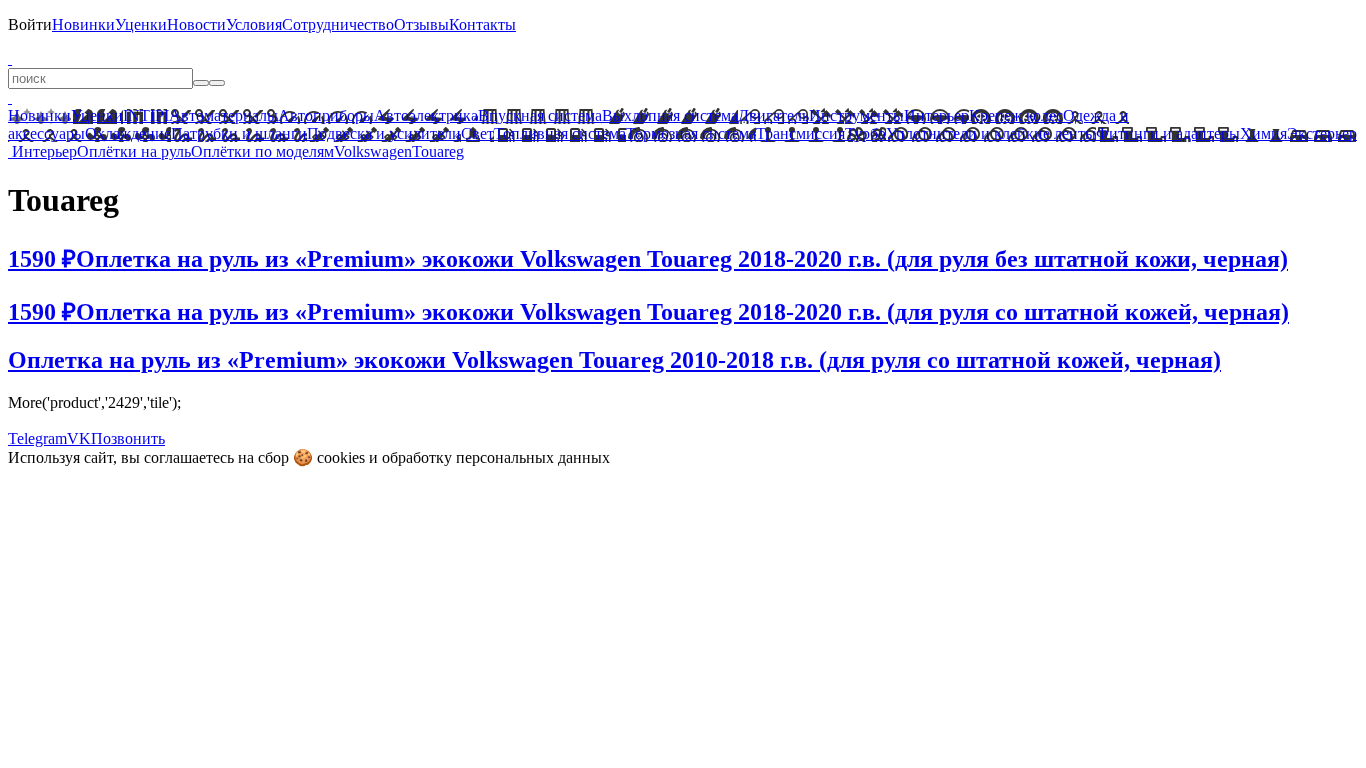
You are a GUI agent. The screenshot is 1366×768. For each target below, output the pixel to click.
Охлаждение (128, 133)
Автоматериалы (223, 115)
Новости (196, 24)
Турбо (865, 133)
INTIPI (146, 115)
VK (79, 438)
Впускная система (540, 115)
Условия (254, 24)
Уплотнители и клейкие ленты (991, 133)
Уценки (141, 24)
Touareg (438, 151)
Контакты (482, 24)
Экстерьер (1322, 133)
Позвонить (128, 438)
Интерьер (936, 115)
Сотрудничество (338, 24)
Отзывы (421, 24)
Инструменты (856, 115)
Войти (30, 24)
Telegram (37, 438)
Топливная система (560, 133)
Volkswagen (373, 151)
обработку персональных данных (496, 457)
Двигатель (773, 115)
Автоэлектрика (426, 115)
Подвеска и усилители (384, 133)
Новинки (83, 24)
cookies (341, 457)
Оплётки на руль (134, 151)
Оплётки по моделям (262, 151)
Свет (477, 133)
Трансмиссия (800, 133)
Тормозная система (691, 133)
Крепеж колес (1016, 115)
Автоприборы (326, 115)
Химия (1263, 133)
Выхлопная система (670, 115)
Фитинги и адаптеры (1168, 133)
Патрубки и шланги (239, 133)
